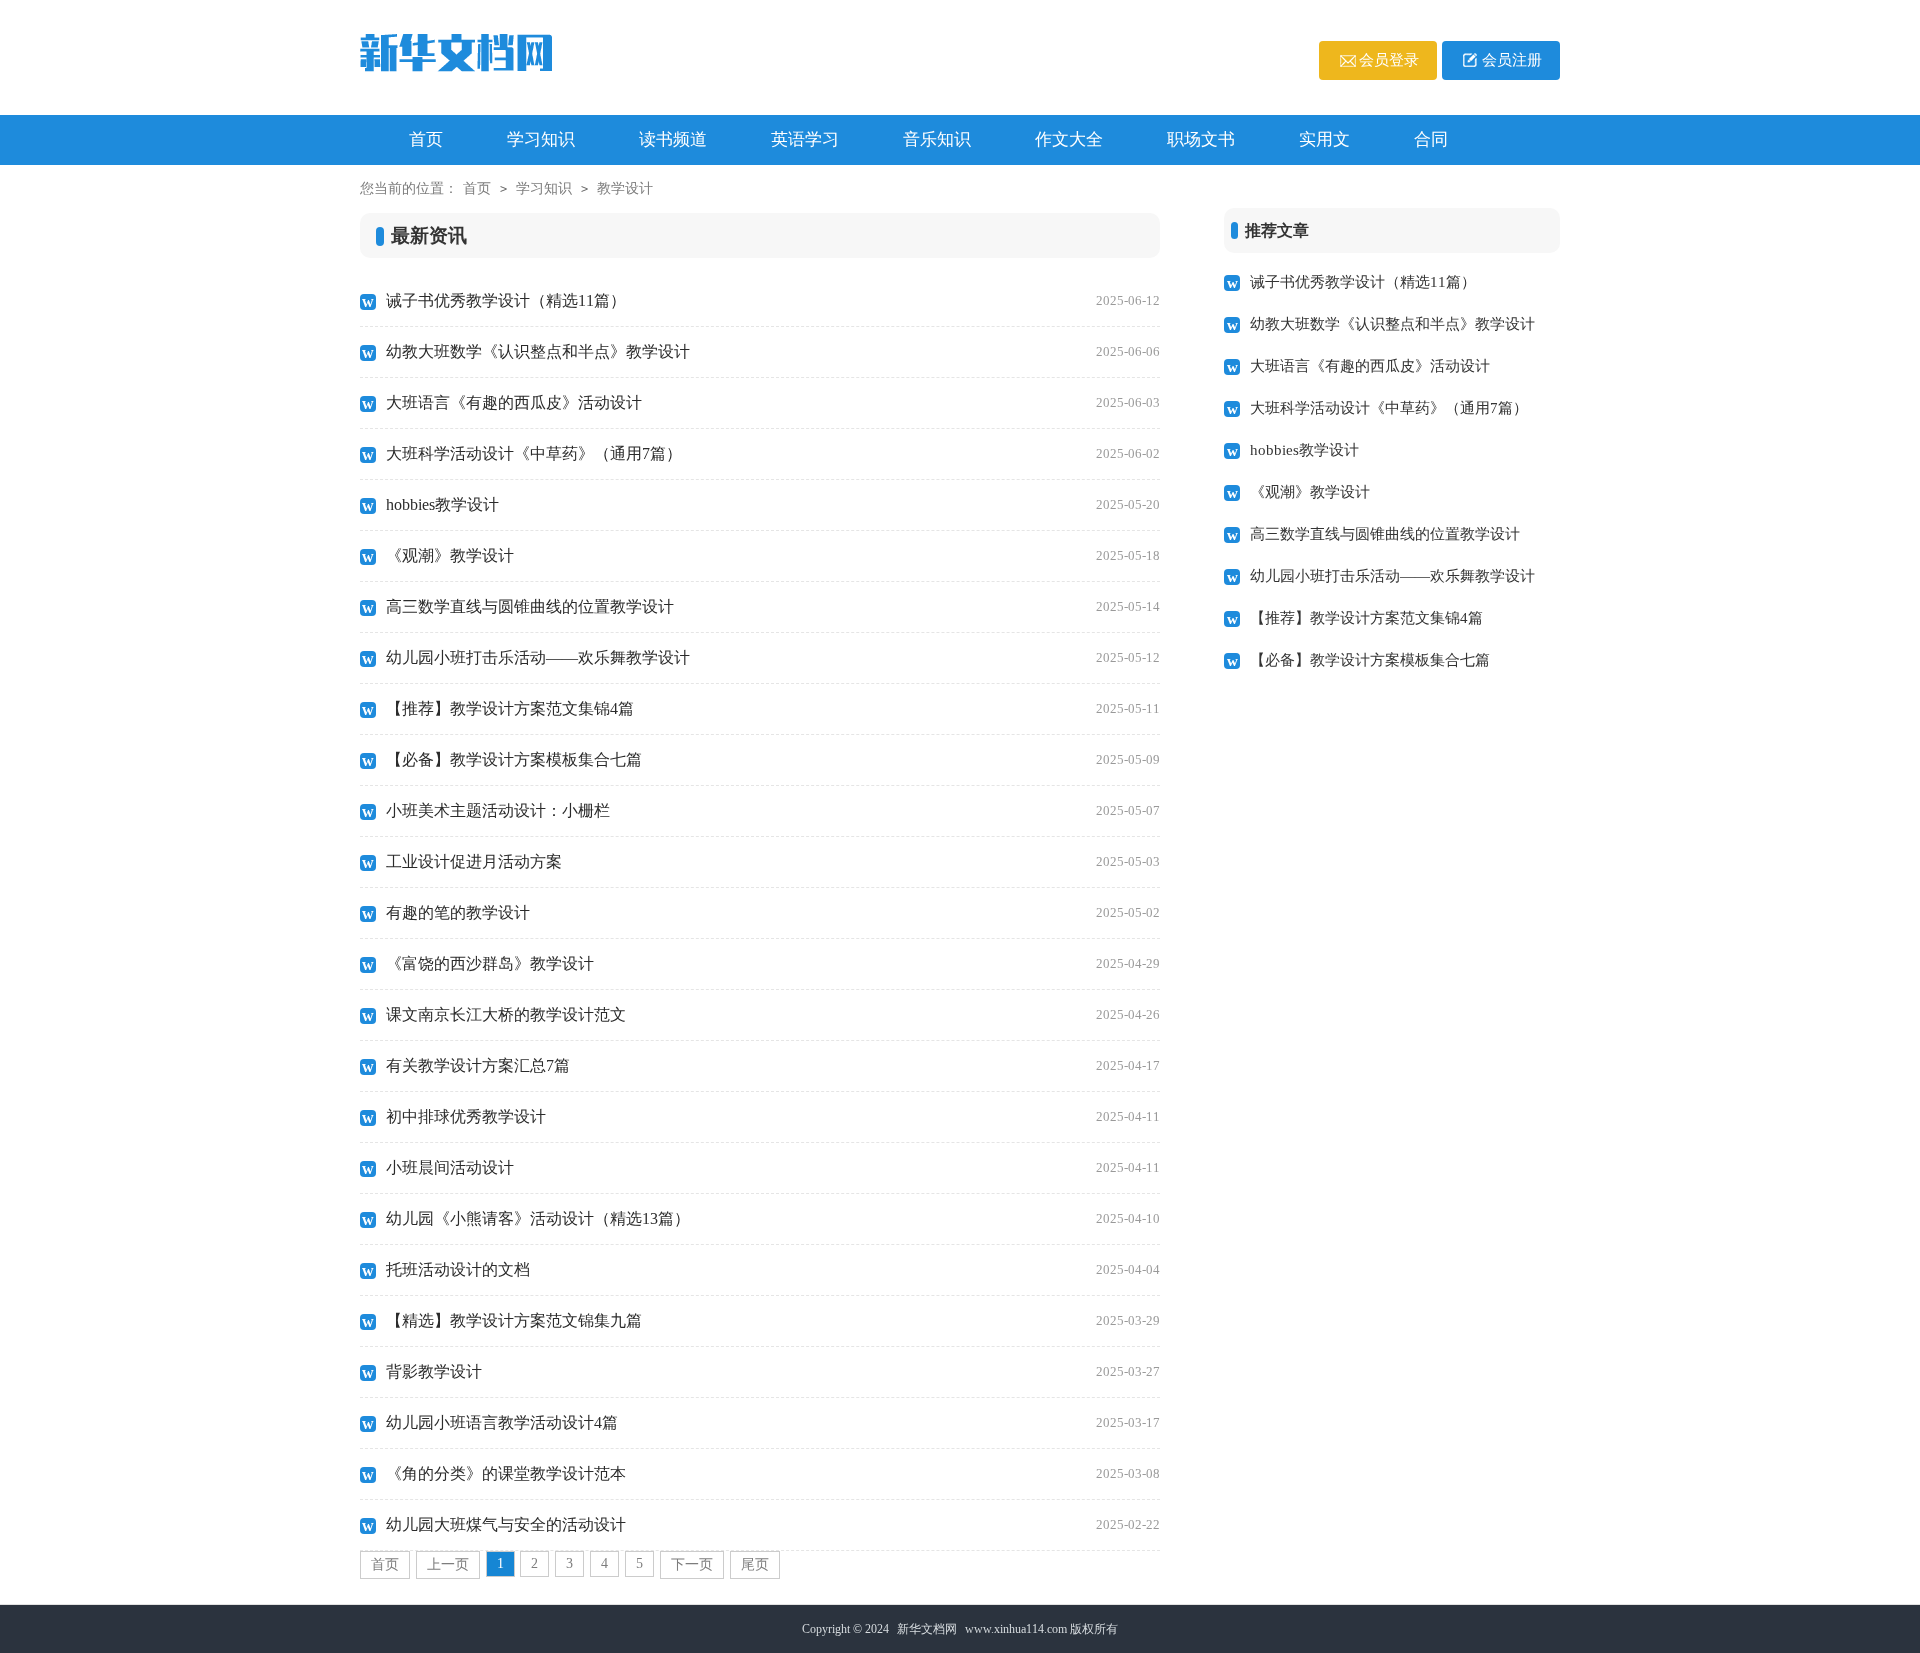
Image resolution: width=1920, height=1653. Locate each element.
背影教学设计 (773, 1371)
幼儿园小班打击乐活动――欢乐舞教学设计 (773, 657)
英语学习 (805, 139)
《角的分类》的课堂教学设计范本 (773, 1473)
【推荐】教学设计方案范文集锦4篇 (773, 708)
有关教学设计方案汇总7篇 (773, 1065)
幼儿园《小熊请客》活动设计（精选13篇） (773, 1218)
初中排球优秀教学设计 (773, 1116)
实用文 (1324, 139)
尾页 (755, 1564)
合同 (1431, 139)
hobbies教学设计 (773, 504)
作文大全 (1069, 139)
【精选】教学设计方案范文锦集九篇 (773, 1320)
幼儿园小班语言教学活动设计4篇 (773, 1422)
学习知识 (541, 139)
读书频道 (673, 139)
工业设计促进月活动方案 (773, 861)
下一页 (692, 1564)
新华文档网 (927, 1629)
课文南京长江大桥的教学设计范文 (773, 1014)
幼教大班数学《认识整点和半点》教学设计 (773, 351)
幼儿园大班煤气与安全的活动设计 (773, 1524)
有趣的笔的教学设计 (773, 912)
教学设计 (625, 188)
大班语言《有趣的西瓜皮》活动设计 (773, 402)
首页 (477, 188)
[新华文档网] (495, 55)
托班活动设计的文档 (773, 1269)
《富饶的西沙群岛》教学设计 (773, 963)
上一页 (448, 1564)
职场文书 (1201, 139)
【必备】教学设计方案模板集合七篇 (773, 759)
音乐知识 (937, 139)
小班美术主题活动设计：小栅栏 (773, 810)
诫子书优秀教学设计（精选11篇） (773, 300)
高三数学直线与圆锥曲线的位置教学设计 (773, 606)
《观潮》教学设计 (773, 555)
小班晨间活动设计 (773, 1167)
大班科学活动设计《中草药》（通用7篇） (773, 453)
